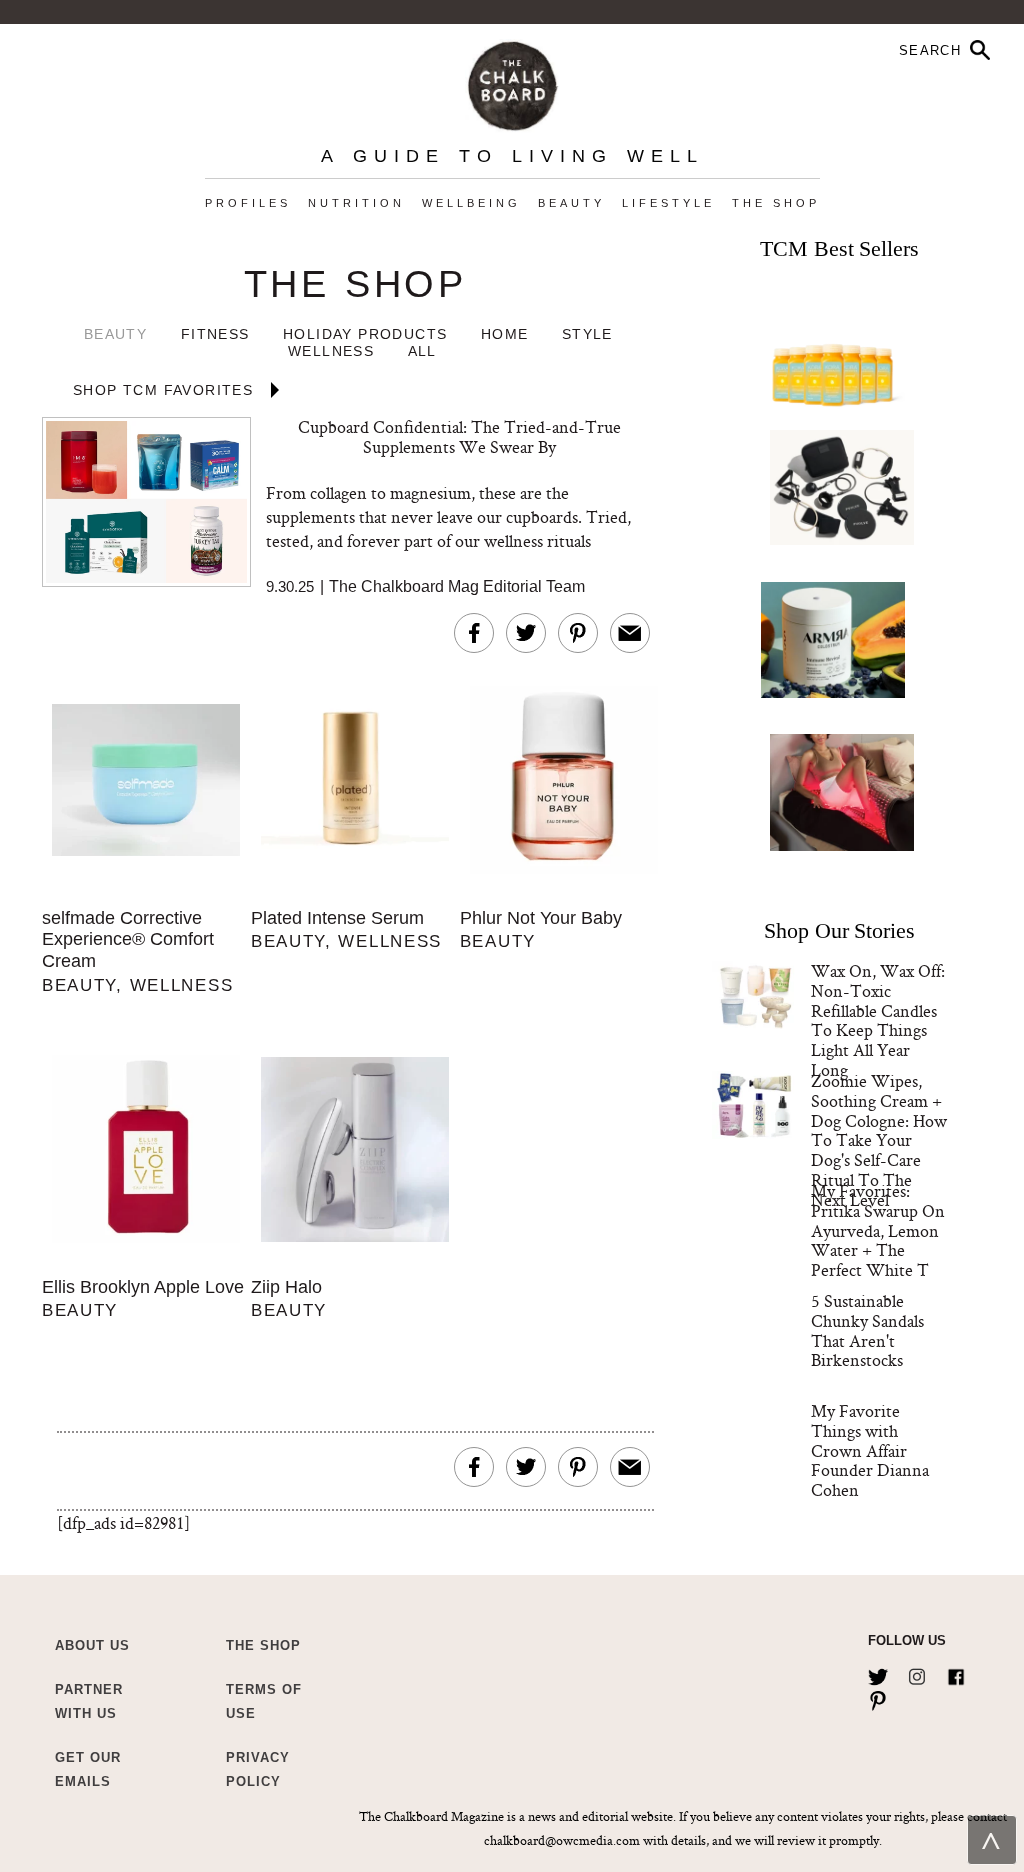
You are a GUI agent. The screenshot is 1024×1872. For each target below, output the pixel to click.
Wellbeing (471, 203)
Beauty (571, 203)
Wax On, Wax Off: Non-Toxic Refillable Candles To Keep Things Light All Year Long (878, 1020)
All (422, 351)
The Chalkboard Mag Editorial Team (457, 586)
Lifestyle (668, 203)
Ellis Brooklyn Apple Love (143, 1287)
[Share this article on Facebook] (474, 633)
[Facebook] (956, 1673)
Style (587, 334)
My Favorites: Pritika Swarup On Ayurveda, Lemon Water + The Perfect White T (878, 1230)
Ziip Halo (286, 1287)
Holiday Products (365, 334)
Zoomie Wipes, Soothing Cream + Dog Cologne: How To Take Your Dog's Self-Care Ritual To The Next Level (879, 1140)
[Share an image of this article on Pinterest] (578, 633)
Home (505, 334)
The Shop (776, 203)
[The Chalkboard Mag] (512, 81)
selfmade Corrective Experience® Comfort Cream (128, 939)
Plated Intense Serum (337, 918)
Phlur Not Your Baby (541, 918)
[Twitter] (878, 1673)
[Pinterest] (878, 1697)
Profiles (248, 203)
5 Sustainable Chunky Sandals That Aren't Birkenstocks (867, 1330)
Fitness (215, 334)
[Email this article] (630, 633)
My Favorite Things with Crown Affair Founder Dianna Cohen (870, 1450)
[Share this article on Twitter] (526, 633)
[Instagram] (917, 1673)
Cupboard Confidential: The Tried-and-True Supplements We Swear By (459, 436)
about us (92, 1645)
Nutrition (356, 203)
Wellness (331, 351)
